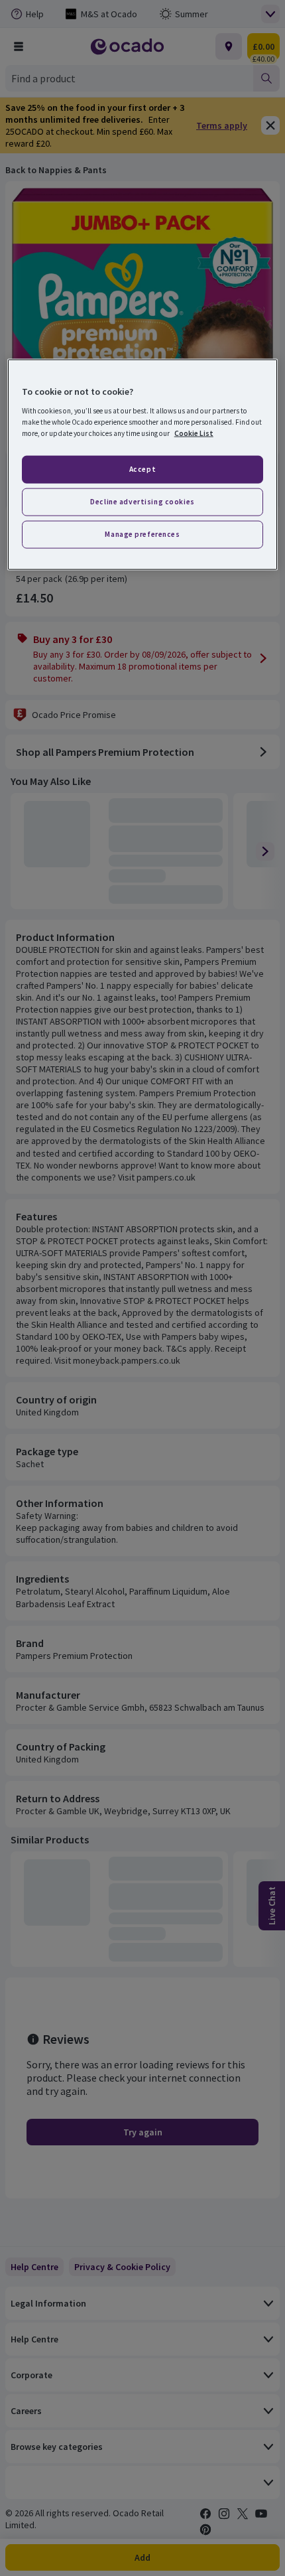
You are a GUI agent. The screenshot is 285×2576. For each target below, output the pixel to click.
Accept (142, 469)
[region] (143, 465)
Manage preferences (142, 534)
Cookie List (194, 433)
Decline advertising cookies (142, 502)
